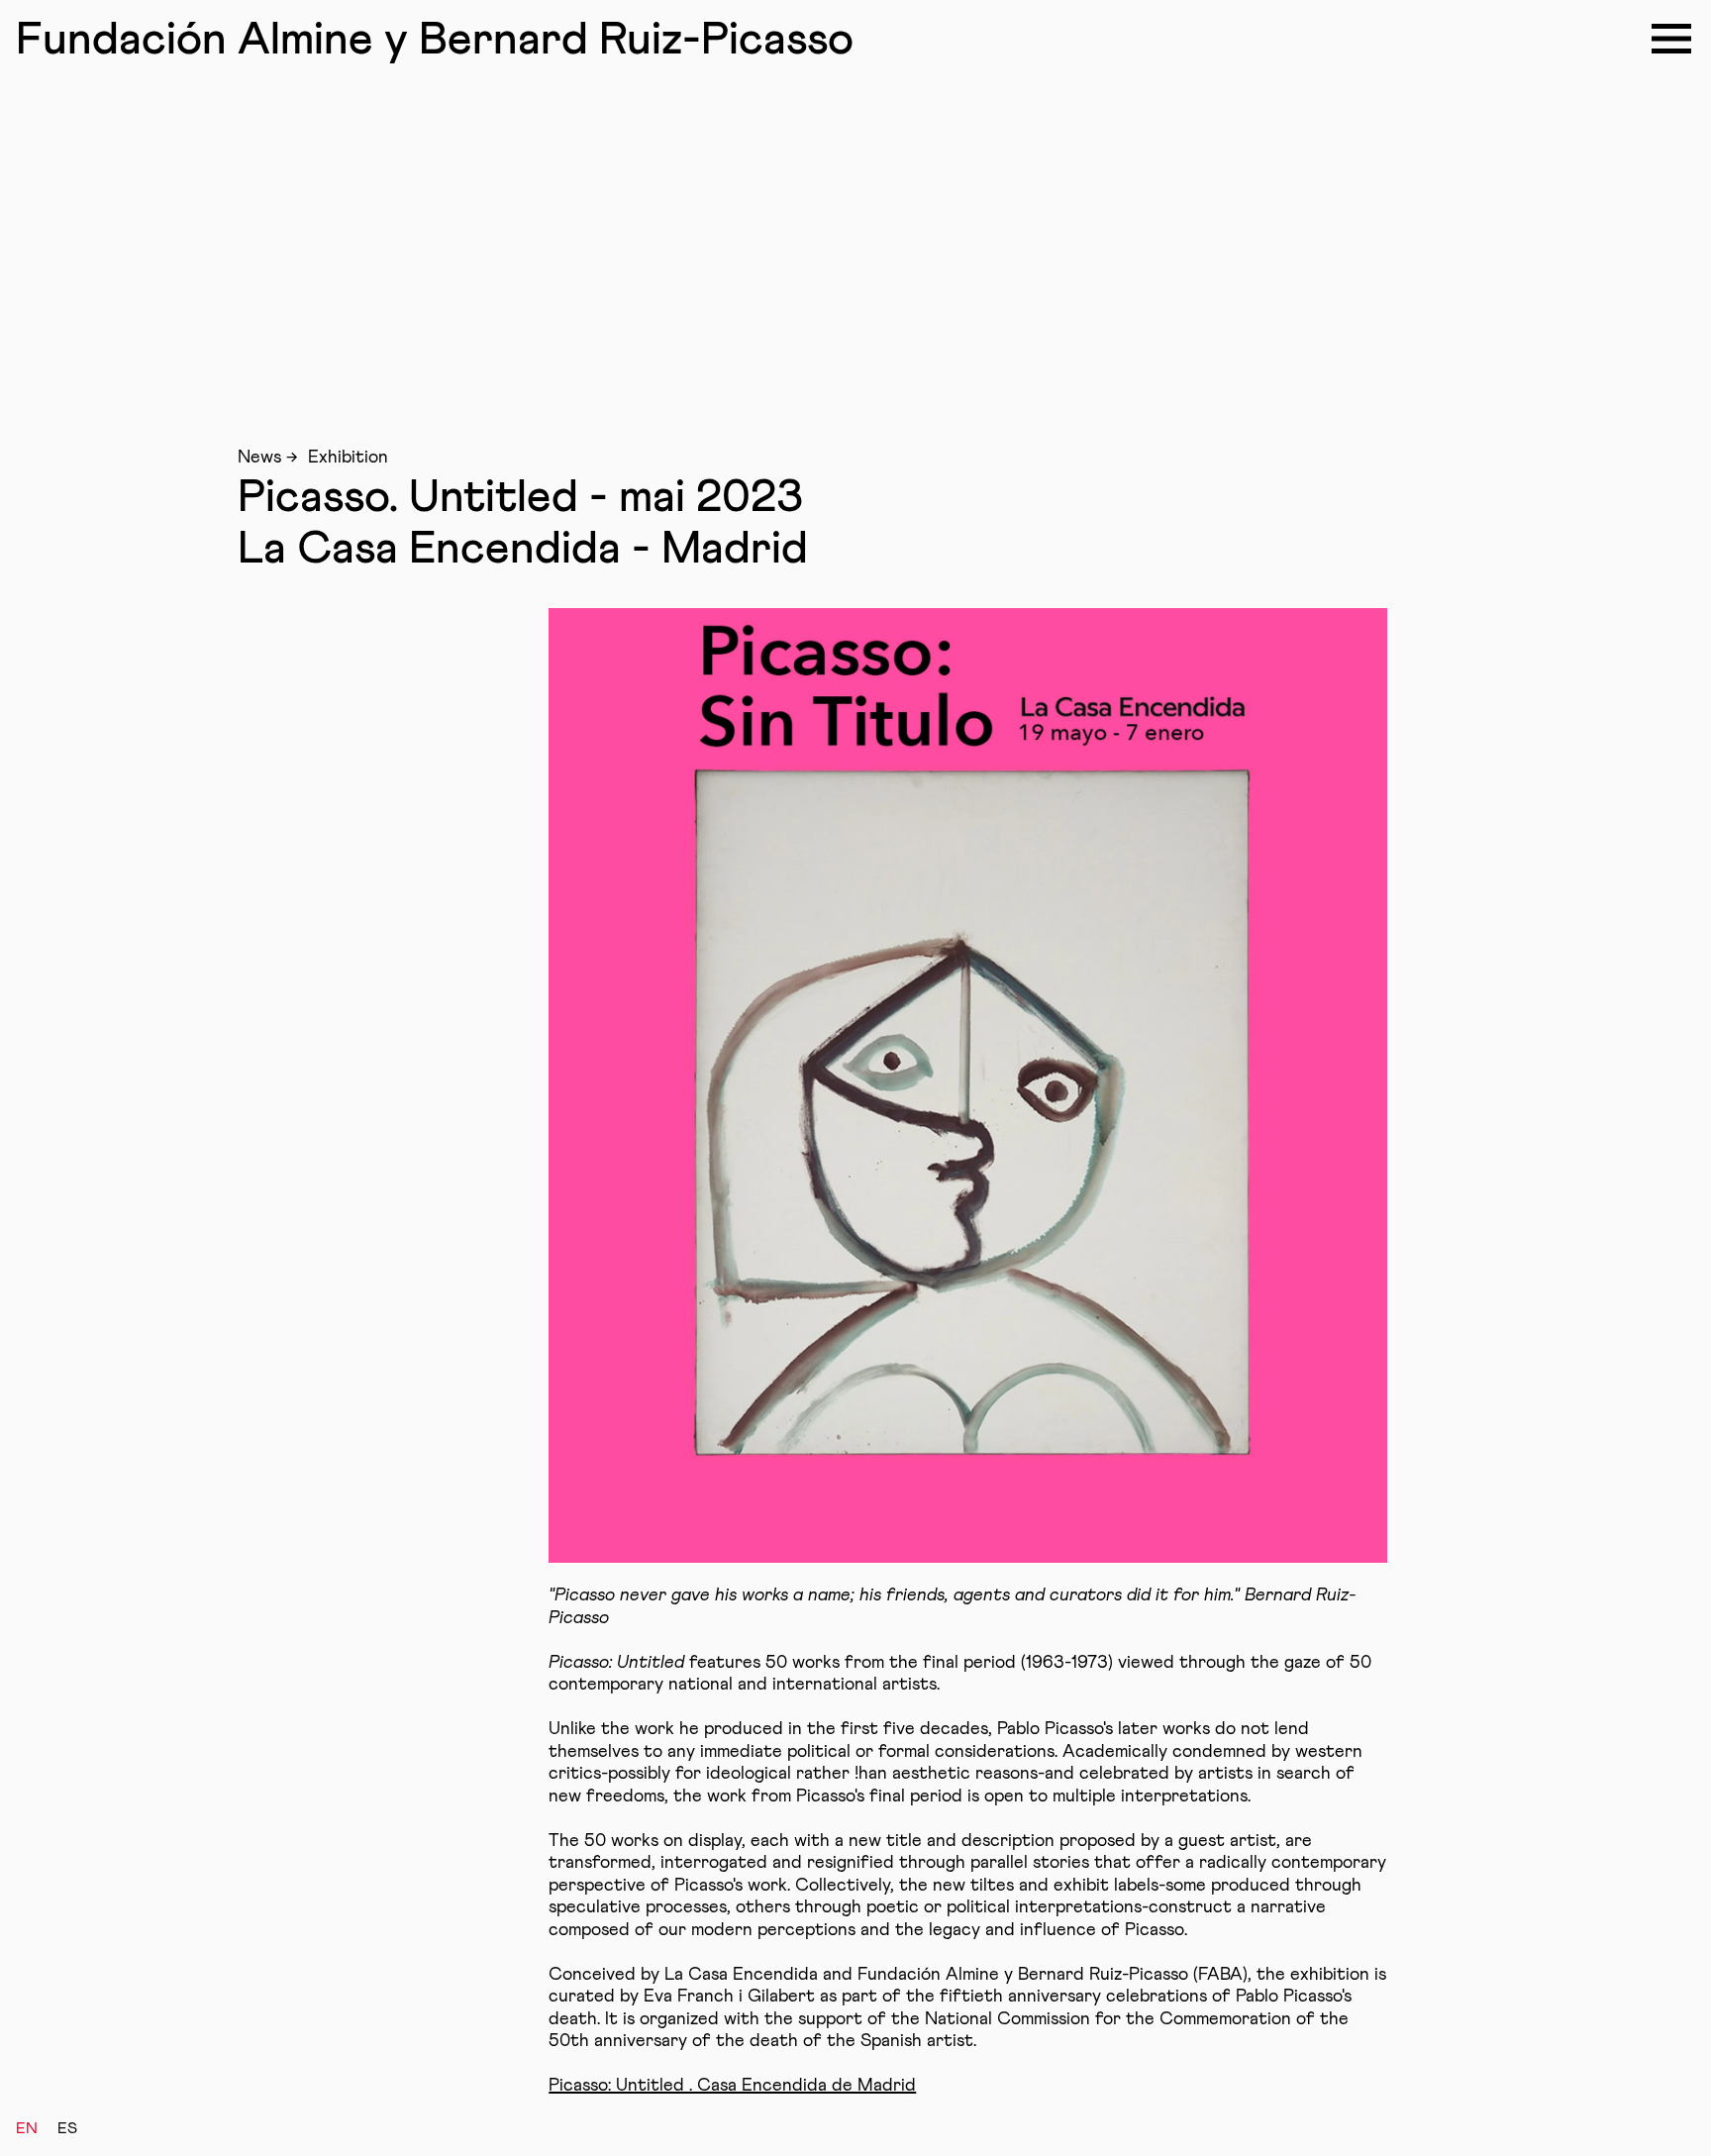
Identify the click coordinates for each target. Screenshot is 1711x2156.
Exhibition (348, 458)
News (259, 458)
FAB (435, 41)
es (67, 2128)
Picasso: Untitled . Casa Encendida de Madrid (732, 2086)
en (27, 2128)
